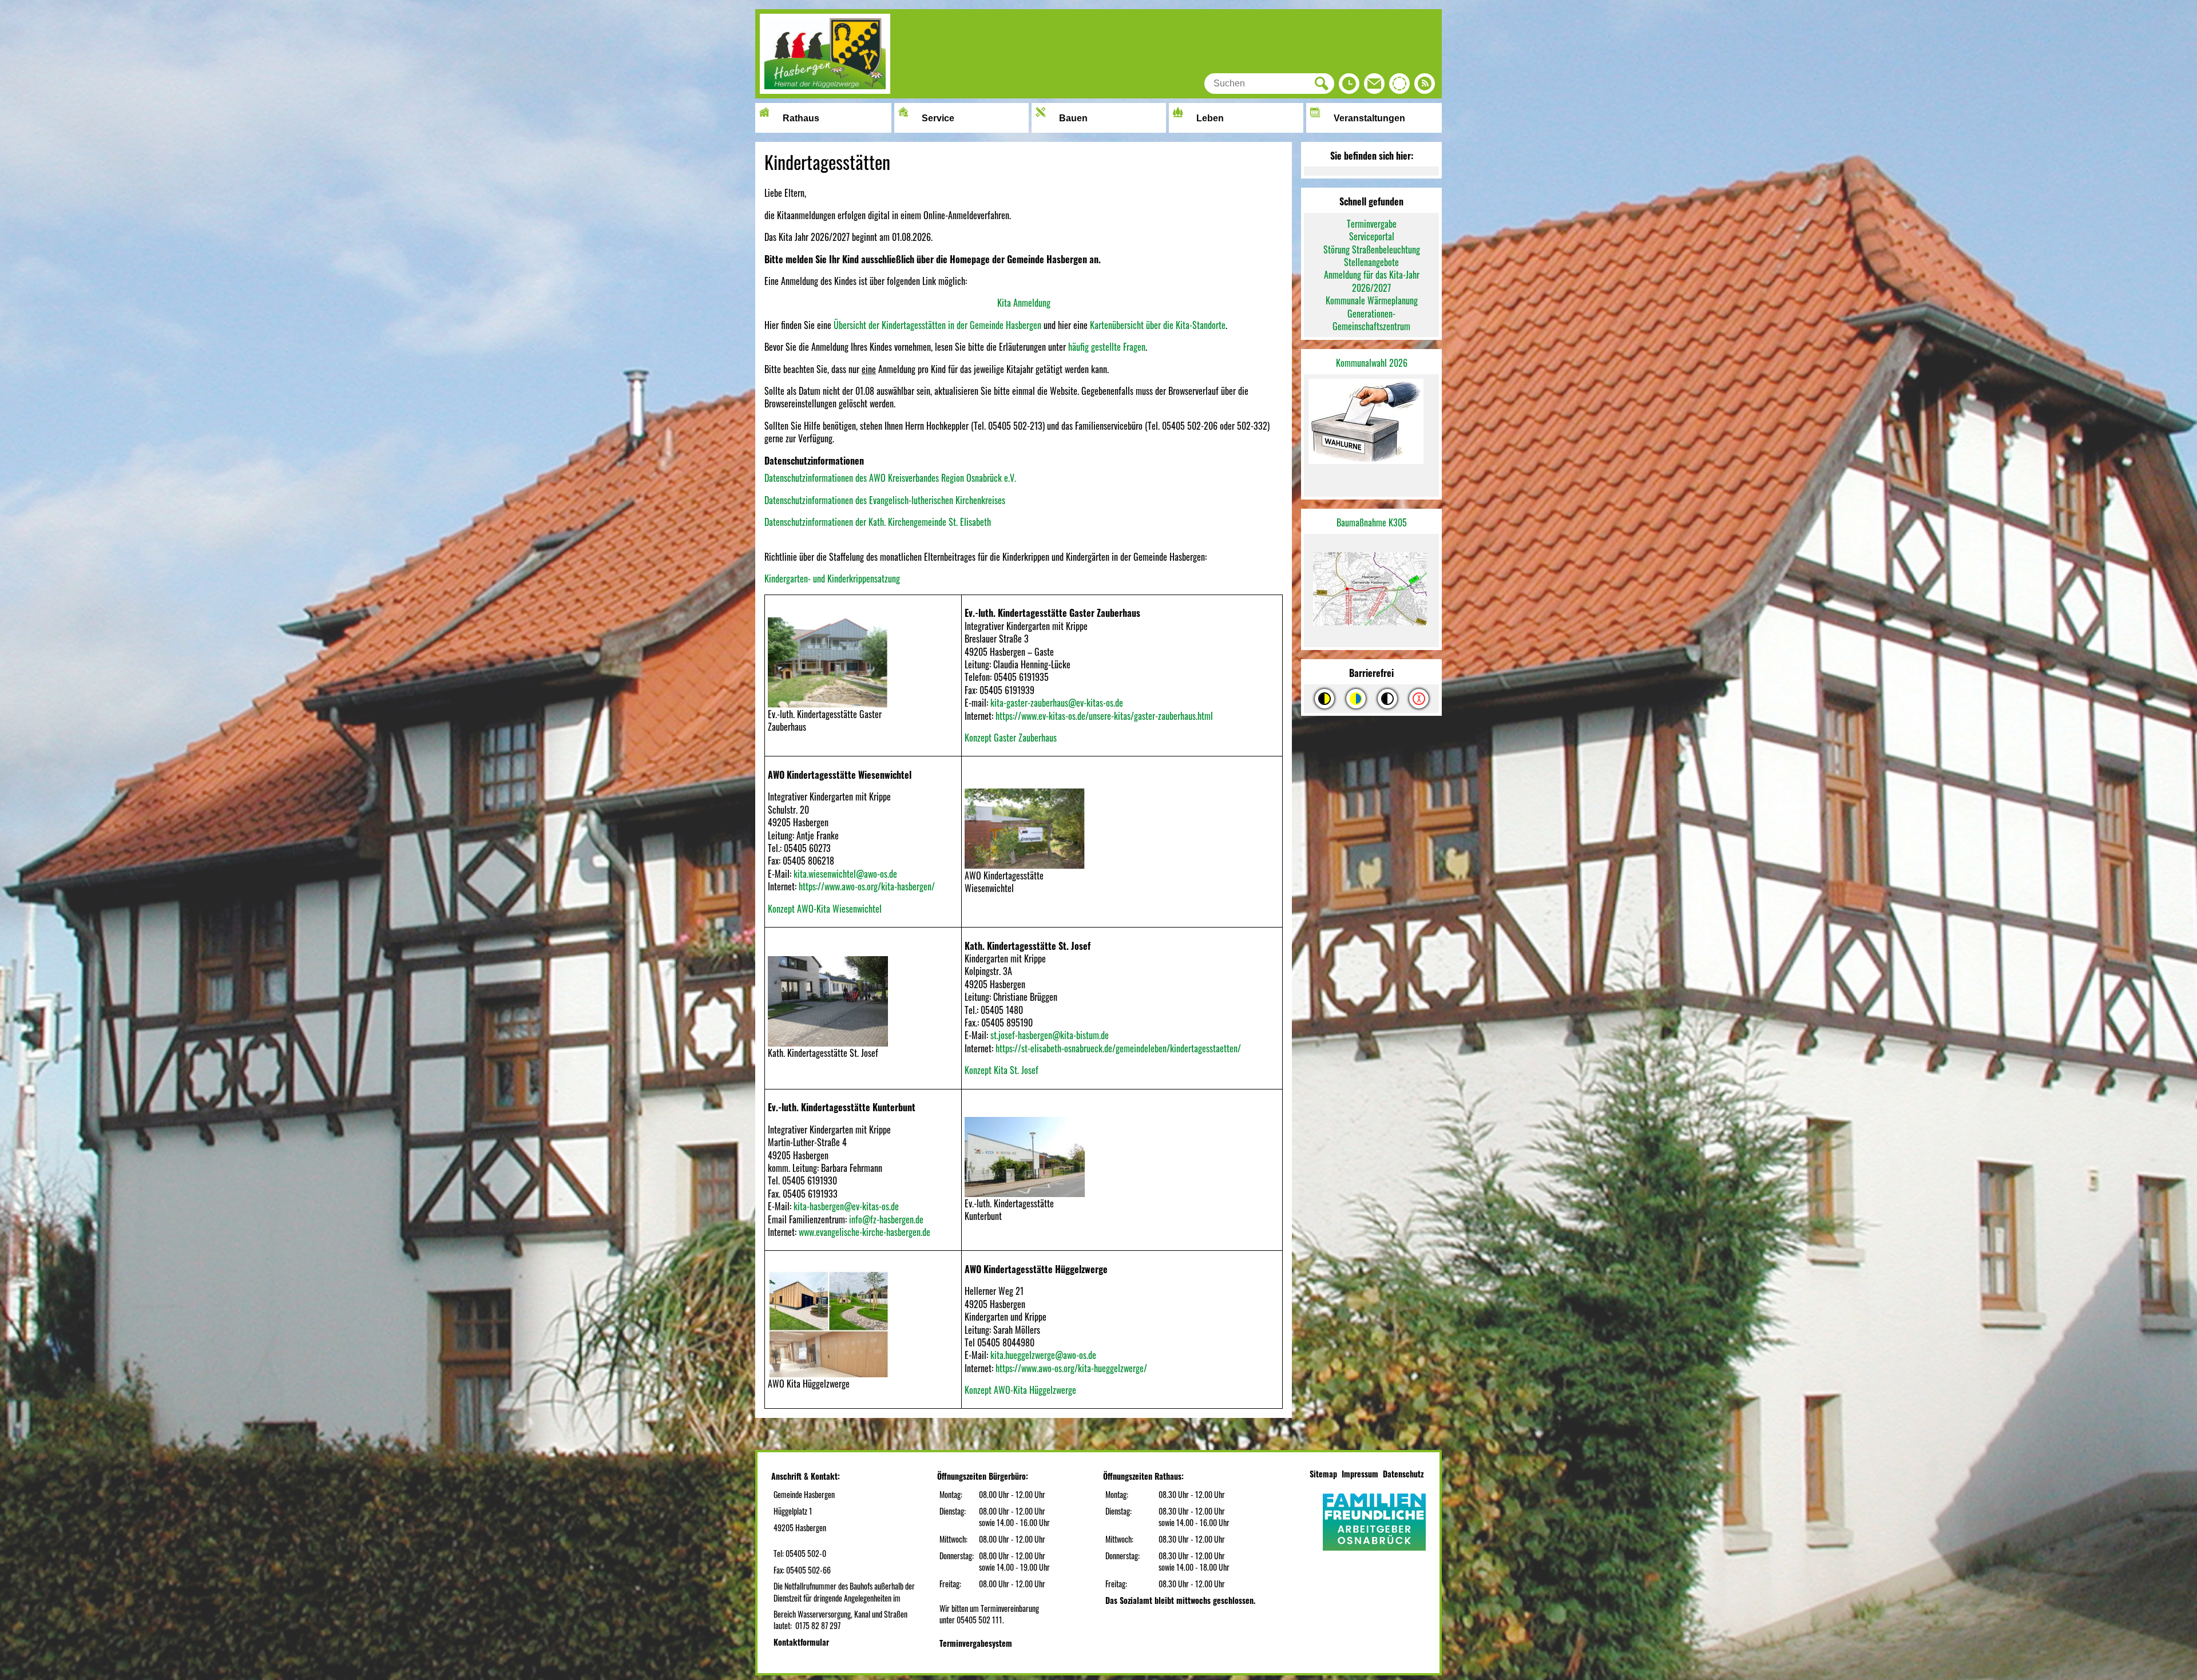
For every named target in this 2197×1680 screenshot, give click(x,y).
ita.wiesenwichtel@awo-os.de (847, 874)
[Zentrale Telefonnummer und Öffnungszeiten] (1349, 86)
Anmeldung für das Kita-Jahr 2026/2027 (1372, 281)
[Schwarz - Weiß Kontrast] (1387, 699)
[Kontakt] (1374, 86)
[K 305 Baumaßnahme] (1371, 591)
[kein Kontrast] (1419, 699)
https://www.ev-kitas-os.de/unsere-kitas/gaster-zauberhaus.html (1104, 716)
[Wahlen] (1371, 423)
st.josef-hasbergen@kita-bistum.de (1050, 1035)
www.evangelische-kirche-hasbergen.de (864, 1232)
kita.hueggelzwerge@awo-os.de (1043, 1355)
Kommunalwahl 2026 (1372, 363)
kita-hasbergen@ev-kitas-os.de (846, 1206)
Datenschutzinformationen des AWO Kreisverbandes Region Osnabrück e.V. (890, 478)
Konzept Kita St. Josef (1002, 1070)
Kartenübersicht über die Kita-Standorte (1158, 325)
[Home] (825, 90)
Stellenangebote (1371, 262)
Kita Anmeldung (1024, 303)
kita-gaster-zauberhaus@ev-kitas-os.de (1057, 703)
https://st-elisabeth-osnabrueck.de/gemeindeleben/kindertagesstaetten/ (1118, 1048)
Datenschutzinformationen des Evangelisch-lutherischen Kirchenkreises (885, 500)
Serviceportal (1372, 236)
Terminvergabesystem (976, 1643)
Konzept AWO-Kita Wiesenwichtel (825, 909)
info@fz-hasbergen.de (886, 1219)
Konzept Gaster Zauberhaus (1011, 738)
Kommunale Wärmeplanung (1372, 300)
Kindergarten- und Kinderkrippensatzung (832, 579)
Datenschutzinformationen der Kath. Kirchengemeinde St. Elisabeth (878, 522)
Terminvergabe (1372, 224)
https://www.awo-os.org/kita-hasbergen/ (867, 886)
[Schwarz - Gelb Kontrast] (1324, 699)
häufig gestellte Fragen (1107, 347)
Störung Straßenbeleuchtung (1372, 249)
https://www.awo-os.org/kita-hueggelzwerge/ (1071, 1368)
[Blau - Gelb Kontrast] (1356, 699)
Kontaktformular (801, 1642)
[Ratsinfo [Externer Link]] (1399, 86)
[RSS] (1425, 86)
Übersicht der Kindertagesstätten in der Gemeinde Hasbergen (937, 325)
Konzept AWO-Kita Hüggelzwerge (1020, 1390)
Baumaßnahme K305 (1372, 522)
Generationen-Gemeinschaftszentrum (1371, 320)
